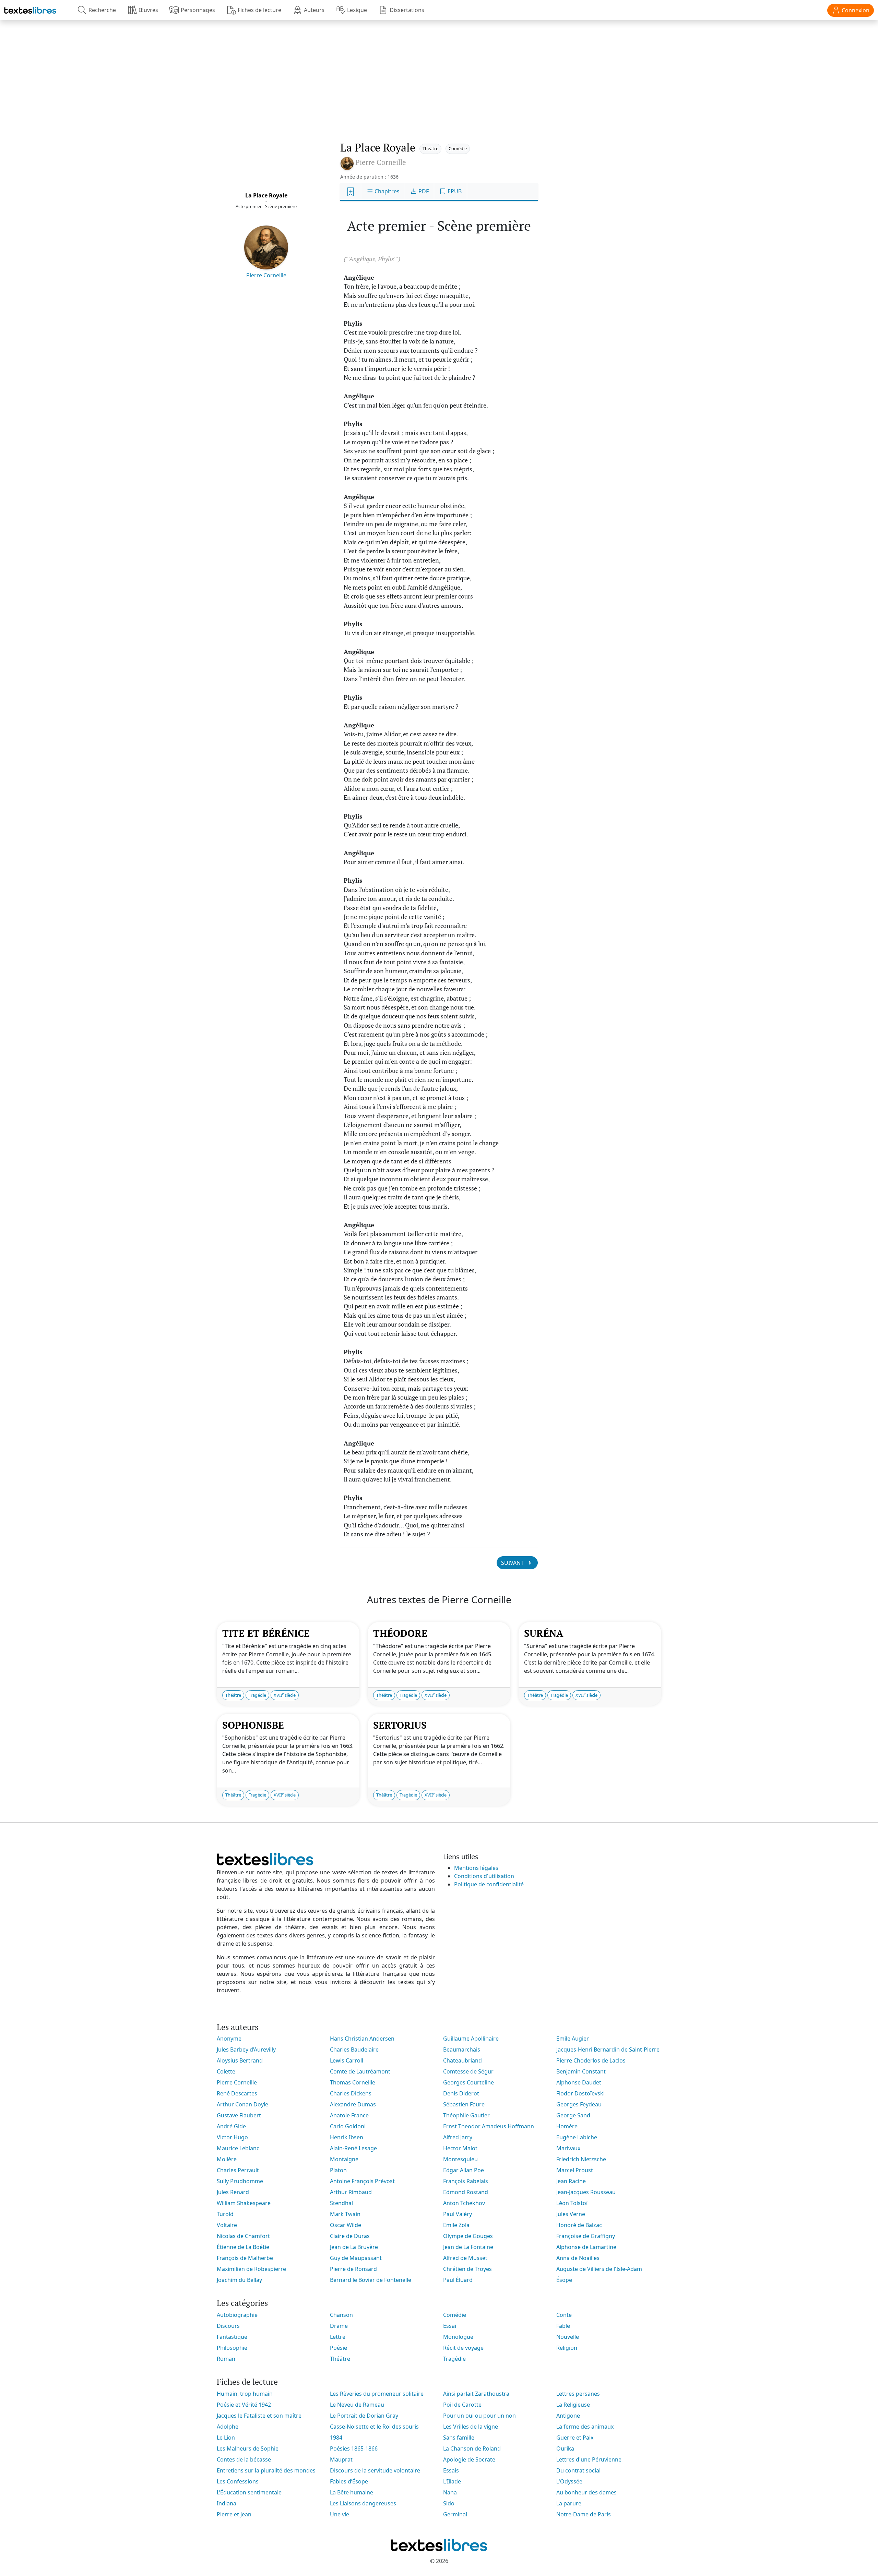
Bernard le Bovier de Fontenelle (371, 2280)
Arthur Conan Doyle (242, 2104)
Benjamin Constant (581, 2071)
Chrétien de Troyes (467, 2269)
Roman (226, 2359)
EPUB (454, 191)
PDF (423, 191)
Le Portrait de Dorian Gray (364, 2416)
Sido (449, 2503)
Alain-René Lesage (353, 2148)
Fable (563, 2326)
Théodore (400, 1633)
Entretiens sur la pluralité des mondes (266, 2470)
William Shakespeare (244, 2203)
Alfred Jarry (458, 2137)
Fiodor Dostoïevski (580, 2093)
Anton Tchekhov (464, 2203)
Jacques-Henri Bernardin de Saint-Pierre (608, 2049)
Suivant (513, 1563)
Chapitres (386, 191)
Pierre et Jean (234, 2514)
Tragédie (257, 1695)
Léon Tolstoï (572, 2203)
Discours (228, 2326)
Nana (450, 2492)
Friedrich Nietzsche (581, 2159)
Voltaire (227, 2225)
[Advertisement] (439, 74)
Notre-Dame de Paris (584, 2514)
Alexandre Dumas (353, 2104)
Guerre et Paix (575, 2438)
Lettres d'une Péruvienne (589, 2459)
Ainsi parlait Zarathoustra (476, 2394)
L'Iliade (452, 2481)
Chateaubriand (462, 2060)
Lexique (357, 10)
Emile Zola (456, 2225)
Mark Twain (345, 2214)
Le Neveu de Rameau (357, 2405)
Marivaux (568, 2148)
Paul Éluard (458, 2280)
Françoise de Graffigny (586, 2236)
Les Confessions (238, 2481)
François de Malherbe (245, 2258)
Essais (451, 2470)
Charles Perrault (238, 2170)
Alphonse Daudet (579, 2082)
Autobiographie (237, 2315)
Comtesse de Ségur (468, 2071)
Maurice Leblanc (238, 2148)
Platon (338, 2170)
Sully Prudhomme (240, 2181)
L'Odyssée (569, 2481)
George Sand (573, 2115)
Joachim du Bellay (239, 2280)
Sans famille (459, 2438)
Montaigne (344, 2159)
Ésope (564, 2280)
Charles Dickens (351, 2093)
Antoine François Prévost (362, 2181)
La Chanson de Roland (472, 2448)
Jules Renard (233, 2192)
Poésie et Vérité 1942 (244, 2405)
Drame (339, 2326)
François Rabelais (466, 2181)
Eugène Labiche (577, 2137)
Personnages (198, 10)
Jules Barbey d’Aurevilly (246, 2049)
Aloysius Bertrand (240, 2060)
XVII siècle (285, 1695)
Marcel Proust (575, 2170)
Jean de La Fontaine (468, 2247)
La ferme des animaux (585, 2427)
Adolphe (228, 2427)
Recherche (102, 10)
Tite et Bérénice (266, 1633)
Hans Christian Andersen (362, 2039)
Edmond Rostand (466, 2192)
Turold (225, 2214)
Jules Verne (571, 2214)
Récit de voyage (463, 2348)
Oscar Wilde (346, 2225)
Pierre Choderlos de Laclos (591, 2060)
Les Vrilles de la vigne (471, 2427)
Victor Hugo (232, 2137)
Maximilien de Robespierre (251, 2269)
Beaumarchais (462, 2049)
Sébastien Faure (464, 2104)
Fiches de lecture (259, 10)
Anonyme (229, 2039)
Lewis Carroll (347, 2060)
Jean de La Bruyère (354, 2247)
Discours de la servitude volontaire (375, 2470)
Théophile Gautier (466, 2115)
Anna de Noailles (578, 2258)
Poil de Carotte (462, 2405)
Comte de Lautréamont (360, 2071)
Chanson (341, 2315)
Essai (450, 2326)
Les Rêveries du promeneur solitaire (377, 2394)
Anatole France (349, 2115)
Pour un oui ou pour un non (479, 2416)
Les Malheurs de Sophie (248, 2448)
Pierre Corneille (266, 275)
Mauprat (341, 2459)
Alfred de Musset (465, 2258)
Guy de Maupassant (356, 2258)
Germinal (455, 2514)
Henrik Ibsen (347, 2137)
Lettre (338, 2337)
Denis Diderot (461, 2093)
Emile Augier (573, 2039)
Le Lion (226, 2438)
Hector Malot (460, 2148)
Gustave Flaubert (239, 2115)
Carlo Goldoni (348, 2126)
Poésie (339, 2348)
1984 (336, 2438)
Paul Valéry (458, 2214)
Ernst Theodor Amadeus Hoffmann (489, 2126)
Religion (567, 2348)
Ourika (565, 2448)
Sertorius (400, 1725)
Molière (227, 2159)
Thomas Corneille (353, 2082)
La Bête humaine (352, 2492)
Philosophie (232, 2348)
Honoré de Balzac (579, 2225)
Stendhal (341, 2203)
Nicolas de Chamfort (243, 2236)
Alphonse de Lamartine (586, 2247)
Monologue (458, 2337)
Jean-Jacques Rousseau (586, 2192)
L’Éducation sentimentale (249, 2492)
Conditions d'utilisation (484, 1876)
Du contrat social (578, 2470)
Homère (567, 2126)
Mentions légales (476, 1868)
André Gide (231, 2126)
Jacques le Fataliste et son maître (259, 2416)
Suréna (544, 1633)
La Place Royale (266, 195)
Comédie (458, 148)
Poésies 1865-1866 (354, 2448)
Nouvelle (568, 2337)
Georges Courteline (468, 2082)
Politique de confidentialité (489, 1884)
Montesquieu (460, 2159)
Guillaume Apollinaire (471, 2039)
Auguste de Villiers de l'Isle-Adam (599, 2269)
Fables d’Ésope (349, 2481)
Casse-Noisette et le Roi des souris (374, 2427)
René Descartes (237, 2093)
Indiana (227, 2503)
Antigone (568, 2416)
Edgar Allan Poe (464, 2170)
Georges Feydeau (579, 2104)
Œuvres (148, 10)
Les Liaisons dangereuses (363, 2503)
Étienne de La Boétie (243, 2247)
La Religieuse (573, 2405)
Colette (226, 2071)
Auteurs (314, 10)
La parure (569, 2503)
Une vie (340, 2514)
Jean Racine (571, 2181)
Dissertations (407, 10)
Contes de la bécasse (244, 2459)
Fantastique (232, 2337)
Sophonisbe (253, 1725)
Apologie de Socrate (469, 2459)
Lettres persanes (578, 2394)
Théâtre (430, 148)
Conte (564, 2315)
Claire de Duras (350, 2236)
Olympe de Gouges (468, 2236)
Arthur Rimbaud (351, 2192)
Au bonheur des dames (586, 2492)
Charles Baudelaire (354, 2049)
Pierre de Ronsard (353, 2269)
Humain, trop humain (245, 2394)
